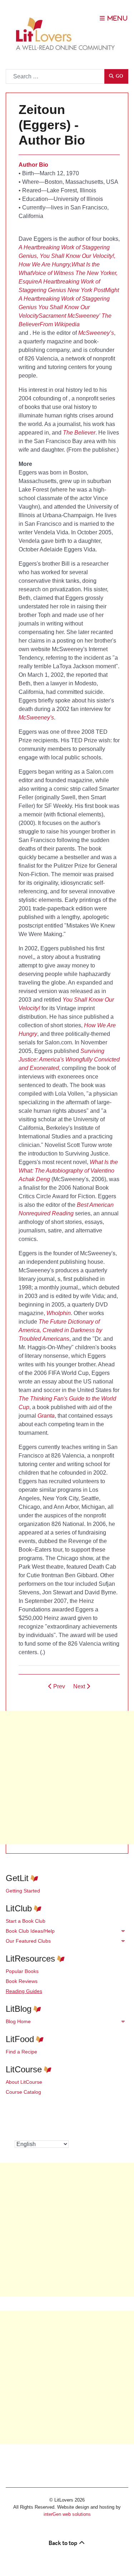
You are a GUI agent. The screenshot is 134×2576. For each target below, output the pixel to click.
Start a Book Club (26, 1921)
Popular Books (22, 1971)
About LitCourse (24, 2082)
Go (119, 76)
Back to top (63, 2543)
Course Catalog (23, 2092)
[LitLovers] (67, 34)
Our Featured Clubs (28, 1941)
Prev (58, 1686)
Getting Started (23, 1891)
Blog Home (18, 2021)
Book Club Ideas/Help (30, 1931)
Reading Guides (24, 1991)
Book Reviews (22, 1981)
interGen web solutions (67, 2514)
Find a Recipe (21, 2052)
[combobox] (55, 76)
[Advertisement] (67, 1778)
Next (80, 1686)
